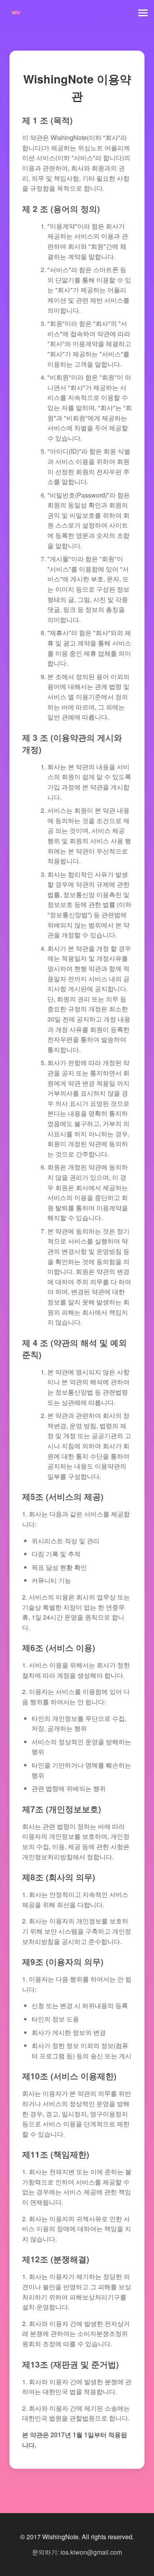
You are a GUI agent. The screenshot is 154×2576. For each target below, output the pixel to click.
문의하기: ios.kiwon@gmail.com (77, 2552)
